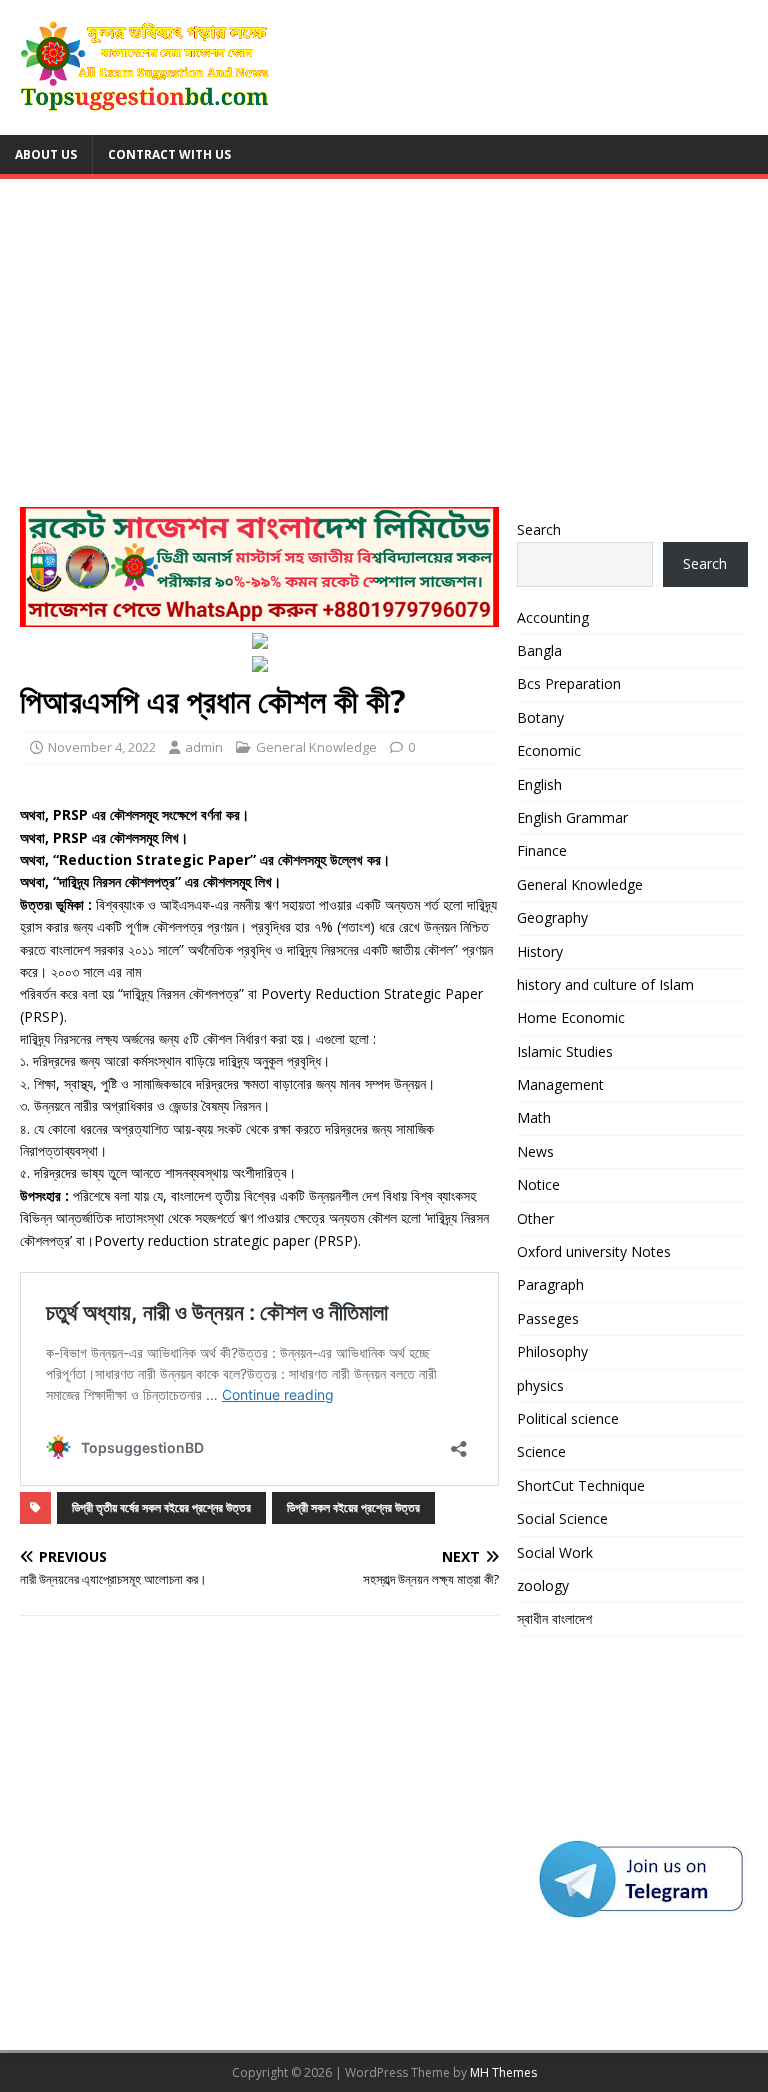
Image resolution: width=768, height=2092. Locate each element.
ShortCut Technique (581, 1485)
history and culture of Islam (605, 984)
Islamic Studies (565, 1051)
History (540, 951)
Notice (538, 1184)
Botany (540, 717)
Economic (549, 750)
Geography (552, 917)
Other (535, 1218)
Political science (568, 1418)
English (539, 784)
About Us (46, 154)
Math (534, 1117)
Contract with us (169, 154)
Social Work (555, 1552)
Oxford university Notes (594, 1251)
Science (541, 1451)
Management (560, 1084)
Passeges (548, 1318)
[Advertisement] (384, 349)
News (535, 1151)
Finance (542, 850)
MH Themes (503, 2072)
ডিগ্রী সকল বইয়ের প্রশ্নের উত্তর (353, 1507)
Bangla (539, 650)
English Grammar (572, 817)
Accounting (553, 617)
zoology (543, 1585)
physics (540, 1385)
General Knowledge (316, 747)
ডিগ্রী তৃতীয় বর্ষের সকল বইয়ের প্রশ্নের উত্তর (161, 1507)
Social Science (562, 1518)
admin (204, 747)
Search (539, 529)
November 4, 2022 (102, 747)
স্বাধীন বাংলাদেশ (554, 1618)
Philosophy (552, 1351)
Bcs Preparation (569, 683)
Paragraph (550, 1284)
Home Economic (571, 1017)
